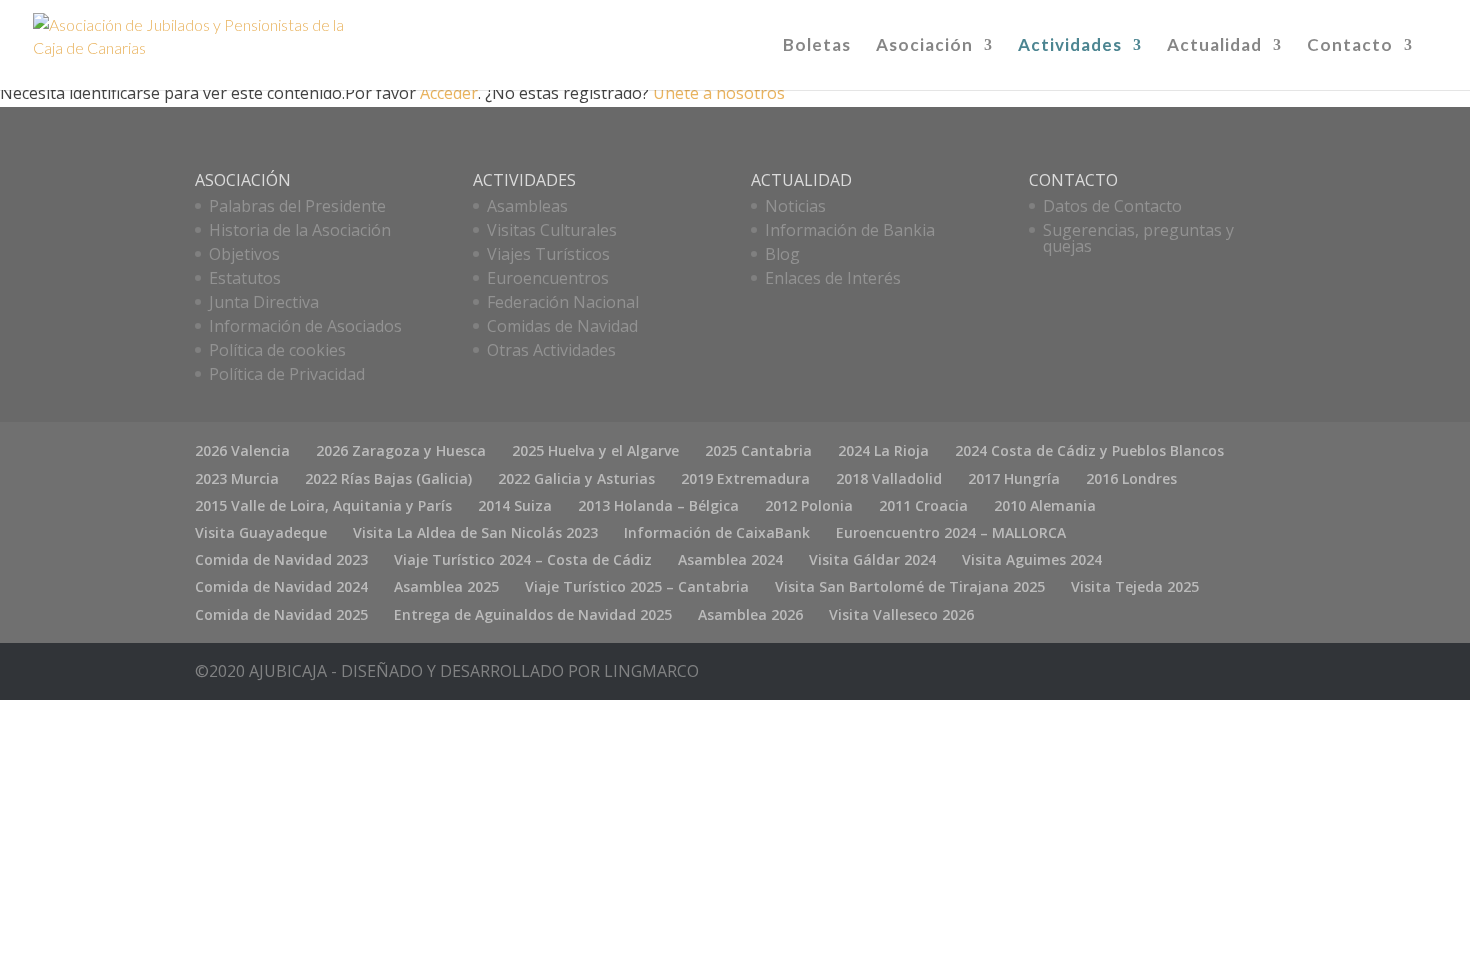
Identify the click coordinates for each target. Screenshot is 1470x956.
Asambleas (527, 206)
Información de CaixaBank (717, 532)
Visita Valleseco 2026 (901, 614)
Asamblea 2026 (750, 614)
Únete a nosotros (719, 93)
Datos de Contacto (1112, 206)
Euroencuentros (548, 278)
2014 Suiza (515, 505)
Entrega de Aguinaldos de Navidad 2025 (533, 614)
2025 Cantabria (758, 450)
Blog (782, 254)
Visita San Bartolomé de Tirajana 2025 (910, 586)
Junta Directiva (264, 302)
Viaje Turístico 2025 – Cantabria (637, 586)
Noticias (795, 206)
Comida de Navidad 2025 (281, 614)
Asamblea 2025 (446, 586)
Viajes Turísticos (548, 254)
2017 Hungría (1014, 478)
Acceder (449, 93)
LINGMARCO (651, 671)
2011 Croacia (923, 505)
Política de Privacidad (287, 374)
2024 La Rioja (883, 450)
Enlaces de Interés (833, 278)
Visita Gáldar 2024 (872, 559)
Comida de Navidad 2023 (281, 559)
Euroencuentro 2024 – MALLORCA (951, 532)
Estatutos (245, 278)
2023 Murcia (237, 478)
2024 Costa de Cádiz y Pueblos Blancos (1089, 450)
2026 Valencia (242, 450)
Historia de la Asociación (300, 230)
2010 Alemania (1045, 505)
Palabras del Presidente (297, 206)
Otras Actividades (551, 350)
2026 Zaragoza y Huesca (401, 450)
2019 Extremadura (745, 478)
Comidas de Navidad (562, 326)
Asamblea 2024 (730, 559)
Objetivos (244, 254)
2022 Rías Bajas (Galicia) (388, 478)
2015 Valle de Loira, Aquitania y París (323, 505)
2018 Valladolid (889, 478)
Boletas (817, 46)
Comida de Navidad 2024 (281, 586)
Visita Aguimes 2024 (1032, 559)
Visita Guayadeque (261, 532)
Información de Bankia (850, 230)
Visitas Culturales (552, 230)
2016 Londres (1131, 478)
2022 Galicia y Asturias (576, 478)
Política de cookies (277, 350)
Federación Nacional (563, 302)
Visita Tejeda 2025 (1135, 586)
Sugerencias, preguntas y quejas (1138, 238)
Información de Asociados (305, 326)
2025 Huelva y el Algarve (595, 450)
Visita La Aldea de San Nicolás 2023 (475, 532)
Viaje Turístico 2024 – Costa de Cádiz (523, 559)
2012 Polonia (809, 505)
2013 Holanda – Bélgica (658, 505)
